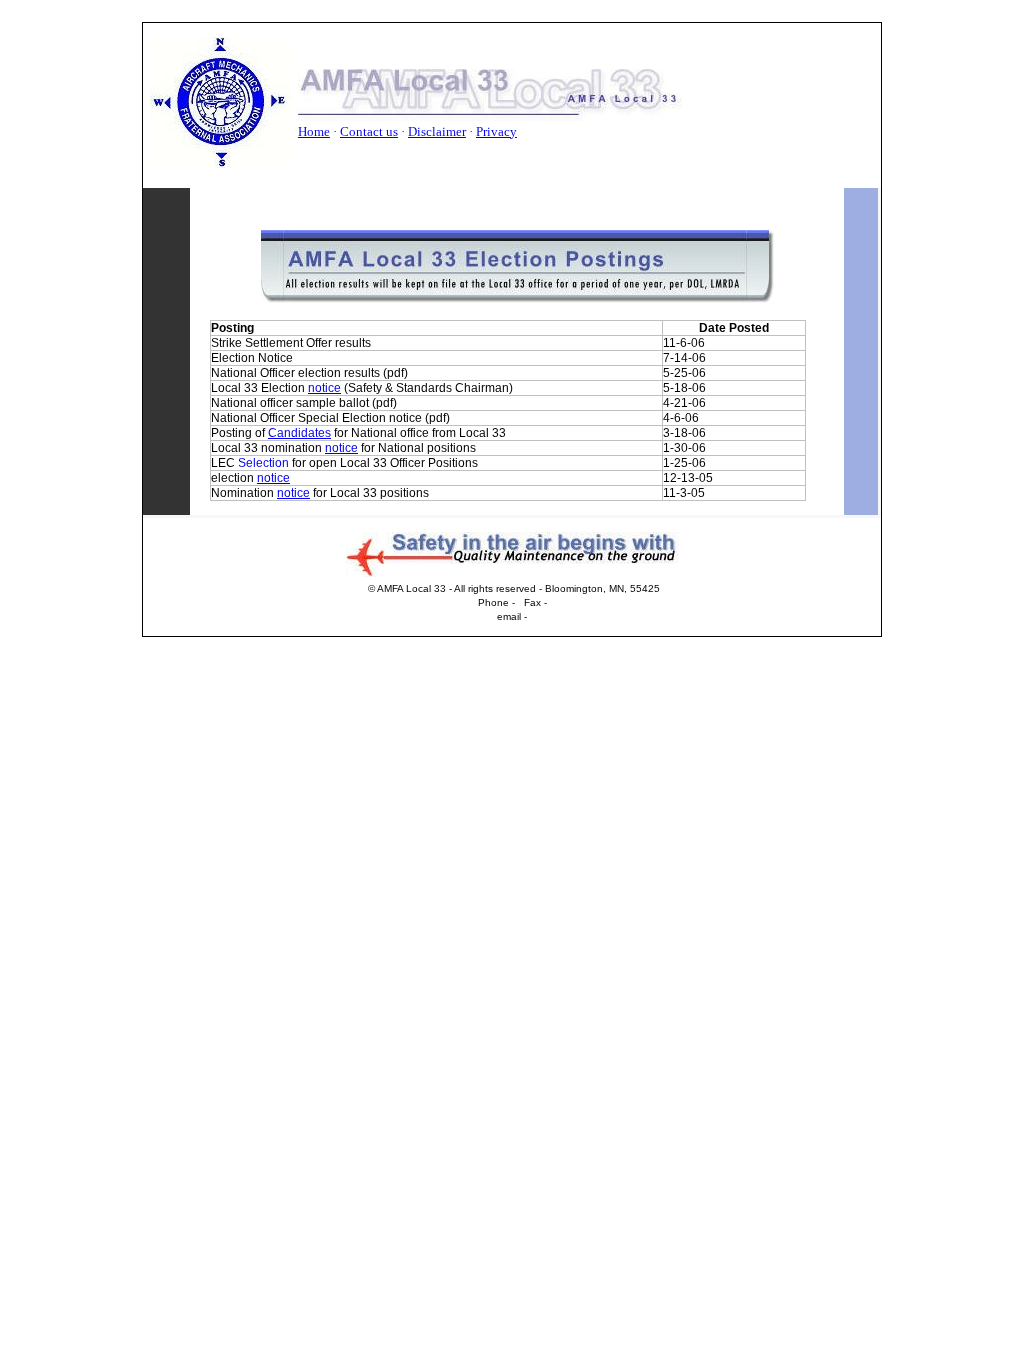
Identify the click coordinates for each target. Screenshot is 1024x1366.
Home (314, 131)
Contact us (369, 131)
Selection (263, 463)
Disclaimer (437, 131)
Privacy (496, 131)
